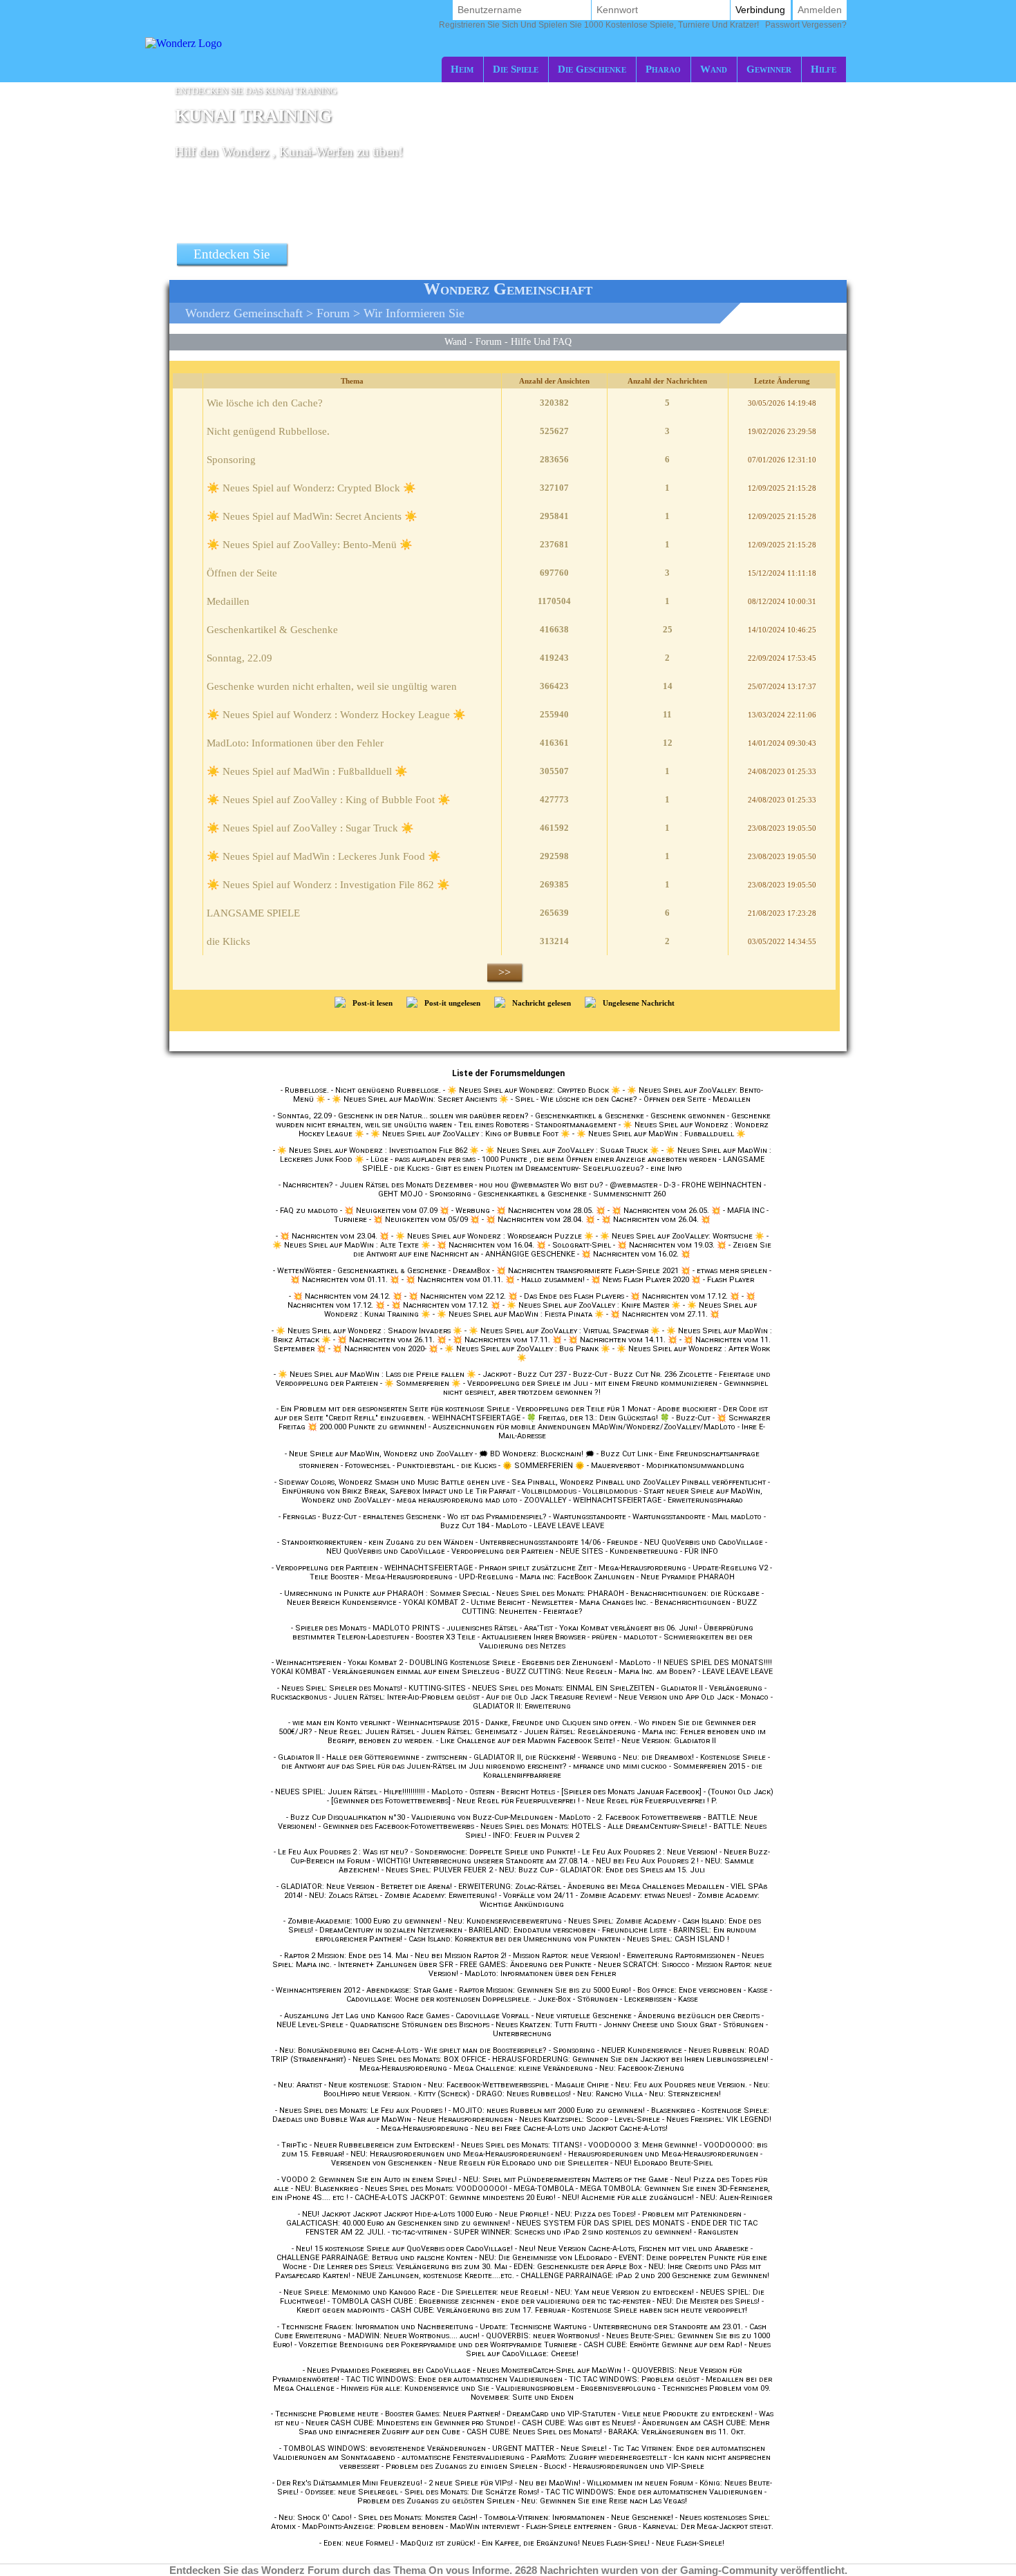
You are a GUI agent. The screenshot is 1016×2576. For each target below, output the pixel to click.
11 (667, 714)
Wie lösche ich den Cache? (265, 403)
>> (505, 972)
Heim (462, 69)
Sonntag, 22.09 (239, 658)
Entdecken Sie (232, 254)
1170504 (554, 601)
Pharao (663, 69)
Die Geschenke (592, 69)
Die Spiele (516, 69)
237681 (554, 544)
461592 (554, 828)
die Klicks (228, 941)
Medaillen (228, 601)
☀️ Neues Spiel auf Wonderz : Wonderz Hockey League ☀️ (336, 715)
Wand (714, 69)
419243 (554, 658)
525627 (554, 431)
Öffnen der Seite (242, 573)
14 (668, 686)
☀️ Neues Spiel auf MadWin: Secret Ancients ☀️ (312, 516)
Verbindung (760, 10)
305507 (554, 771)
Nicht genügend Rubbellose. (268, 431)
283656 (554, 459)
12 (668, 743)
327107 (554, 488)
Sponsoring (231, 460)
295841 (554, 516)
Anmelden (820, 10)
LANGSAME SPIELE (253, 913)
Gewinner (769, 69)
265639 (554, 913)
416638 (554, 629)
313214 (554, 941)
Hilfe (824, 69)
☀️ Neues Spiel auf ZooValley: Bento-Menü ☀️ (310, 545)
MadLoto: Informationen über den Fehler (295, 743)
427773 (554, 799)
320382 (554, 403)
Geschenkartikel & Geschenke (272, 630)
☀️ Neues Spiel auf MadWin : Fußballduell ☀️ (307, 771)
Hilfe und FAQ (541, 341)
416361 (554, 743)
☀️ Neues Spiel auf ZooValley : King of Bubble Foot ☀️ (329, 800)
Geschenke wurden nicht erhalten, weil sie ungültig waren (332, 686)
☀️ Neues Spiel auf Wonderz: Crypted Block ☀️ (311, 488)
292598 (554, 856)
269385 (554, 884)
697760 (554, 573)
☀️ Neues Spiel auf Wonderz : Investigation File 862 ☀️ (328, 885)
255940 (554, 714)
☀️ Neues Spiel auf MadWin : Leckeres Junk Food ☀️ (324, 856)
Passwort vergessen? (643, 25)
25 (668, 629)
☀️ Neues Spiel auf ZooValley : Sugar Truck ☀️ (310, 828)
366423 (554, 686)
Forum (333, 313)
